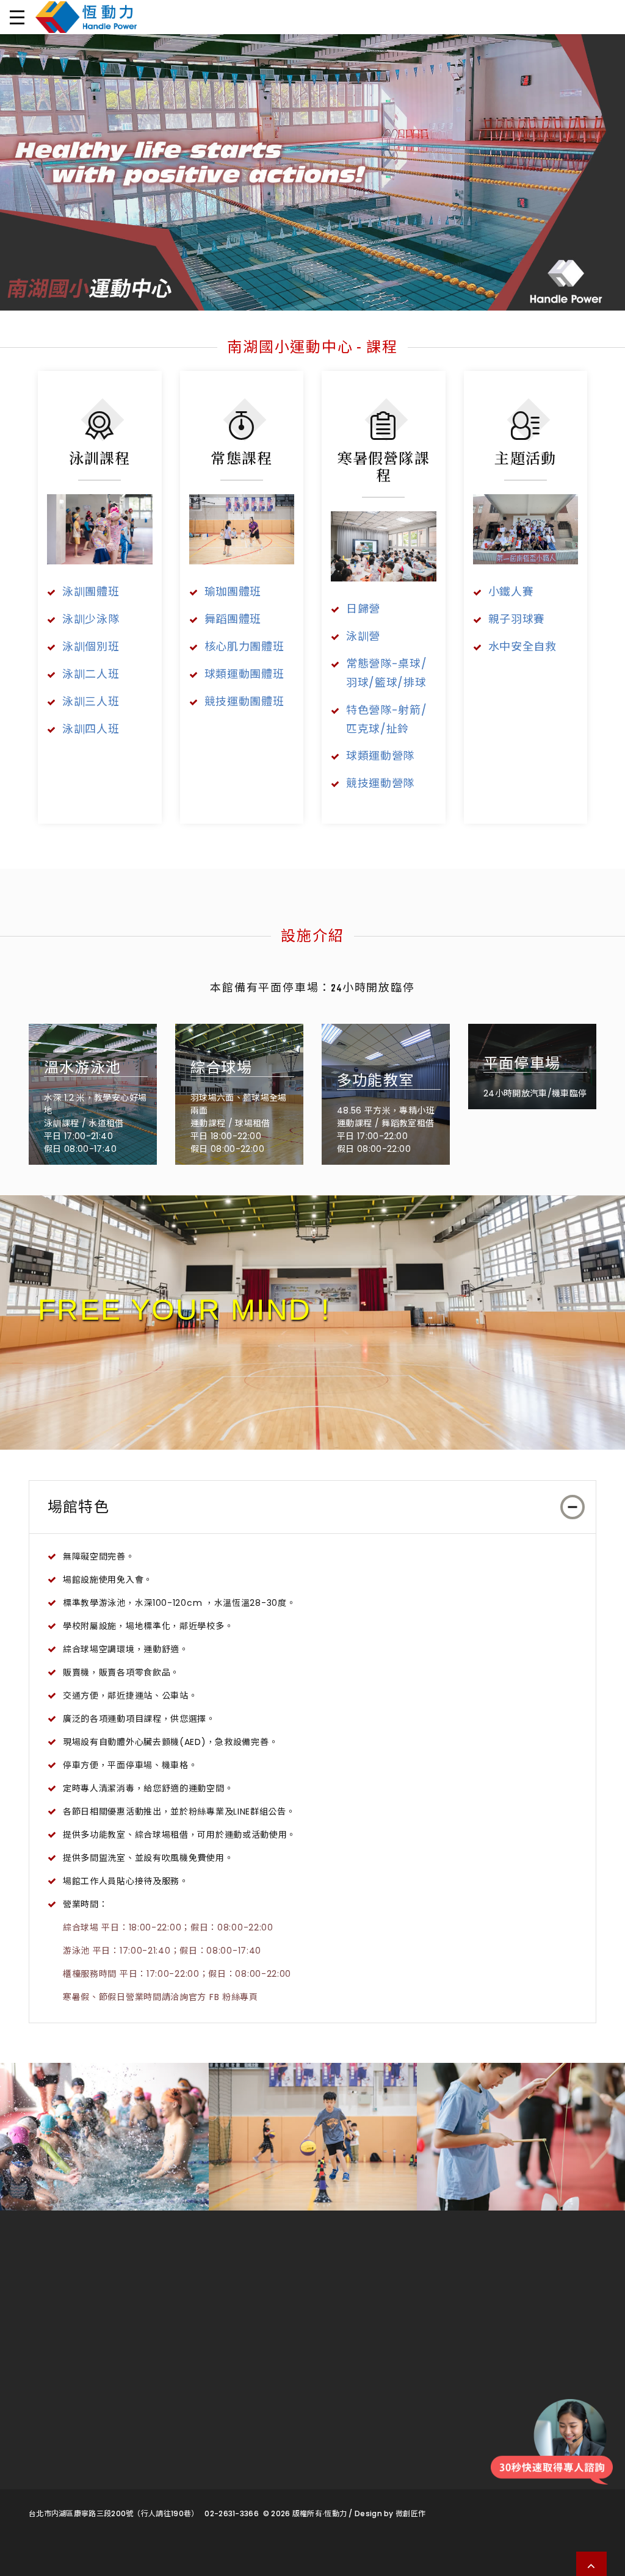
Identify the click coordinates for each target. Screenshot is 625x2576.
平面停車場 (522, 1065)
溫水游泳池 (82, 1069)
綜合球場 (221, 1069)
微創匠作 (410, 2513)
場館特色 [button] (78, 1508)
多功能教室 (375, 1082)
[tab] (312, 1507)
